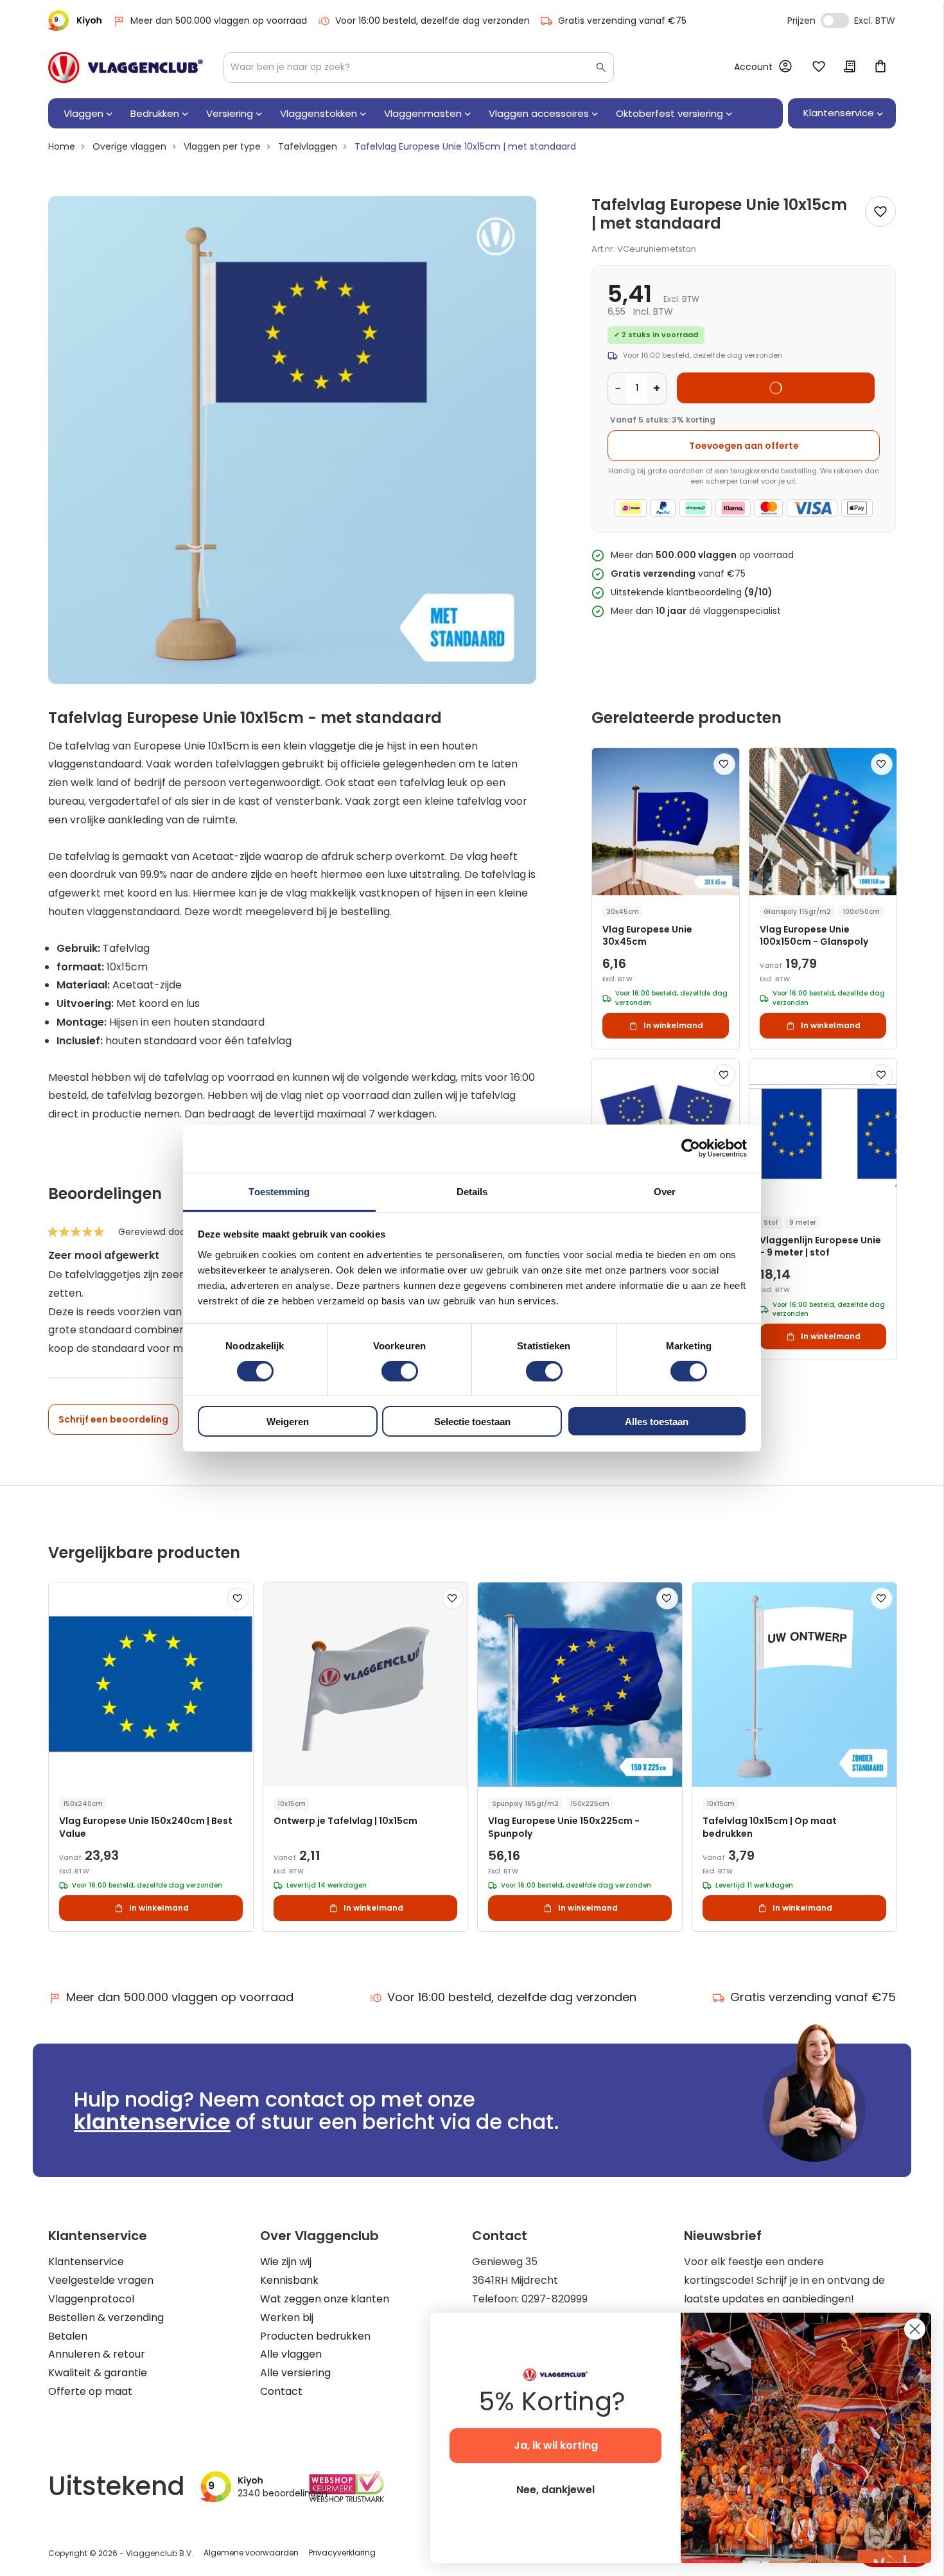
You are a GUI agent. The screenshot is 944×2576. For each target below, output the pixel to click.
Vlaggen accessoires (539, 113)
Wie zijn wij (286, 2262)
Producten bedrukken (315, 2336)
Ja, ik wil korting (556, 2445)
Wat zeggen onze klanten (325, 2299)
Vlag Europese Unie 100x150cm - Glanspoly (814, 936)
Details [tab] (472, 1191)
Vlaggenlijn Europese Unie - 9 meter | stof (820, 1247)
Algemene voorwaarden (251, 2553)
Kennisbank (289, 2280)
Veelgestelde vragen (101, 2280)
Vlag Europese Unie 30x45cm (647, 936)
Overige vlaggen (129, 146)
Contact (281, 2391)
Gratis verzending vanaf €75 (622, 21)
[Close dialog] (915, 2329)
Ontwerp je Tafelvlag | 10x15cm (345, 1821)
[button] (724, 764)
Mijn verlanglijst (819, 67)
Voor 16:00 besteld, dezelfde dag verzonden (433, 21)
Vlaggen (83, 113)
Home (62, 146)
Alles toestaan (657, 1422)
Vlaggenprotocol (91, 2299)
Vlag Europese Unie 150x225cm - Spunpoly (564, 1827)
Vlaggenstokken (319, 113)
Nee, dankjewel (555, 2490)
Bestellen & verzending (106, 2318)
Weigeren (288, 1422)
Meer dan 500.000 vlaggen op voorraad (219, 21)
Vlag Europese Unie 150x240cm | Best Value (146, 1827)
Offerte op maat (90, 2391)
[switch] (400, 1372)
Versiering (230, 113)
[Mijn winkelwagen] (880, 67)
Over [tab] (665, 1191)
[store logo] (126, 67)
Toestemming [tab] (279, 1191)
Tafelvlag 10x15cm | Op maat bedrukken (770, 1827)
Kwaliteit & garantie (98, 2373)
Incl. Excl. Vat (835, 21)
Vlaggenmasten (423, 113)
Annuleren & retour (97, 2354)
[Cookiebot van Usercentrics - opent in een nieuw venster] (691, 1148)
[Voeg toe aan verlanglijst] (880, 211)
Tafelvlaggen (308, 146)
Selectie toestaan (472, 1422)
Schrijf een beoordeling (113, 1419)
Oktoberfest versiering (669, 113)
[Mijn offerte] (850, 67)
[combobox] (419, 67)
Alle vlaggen (291, 2354)
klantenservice (152, 2122)
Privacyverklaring (342, 2553)
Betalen (68, 2336)
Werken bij (287, 2318)
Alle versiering (295, 2373)
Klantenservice (86, 2262)
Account (753, 67)
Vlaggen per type (222, 146)
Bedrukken (155, 113)
